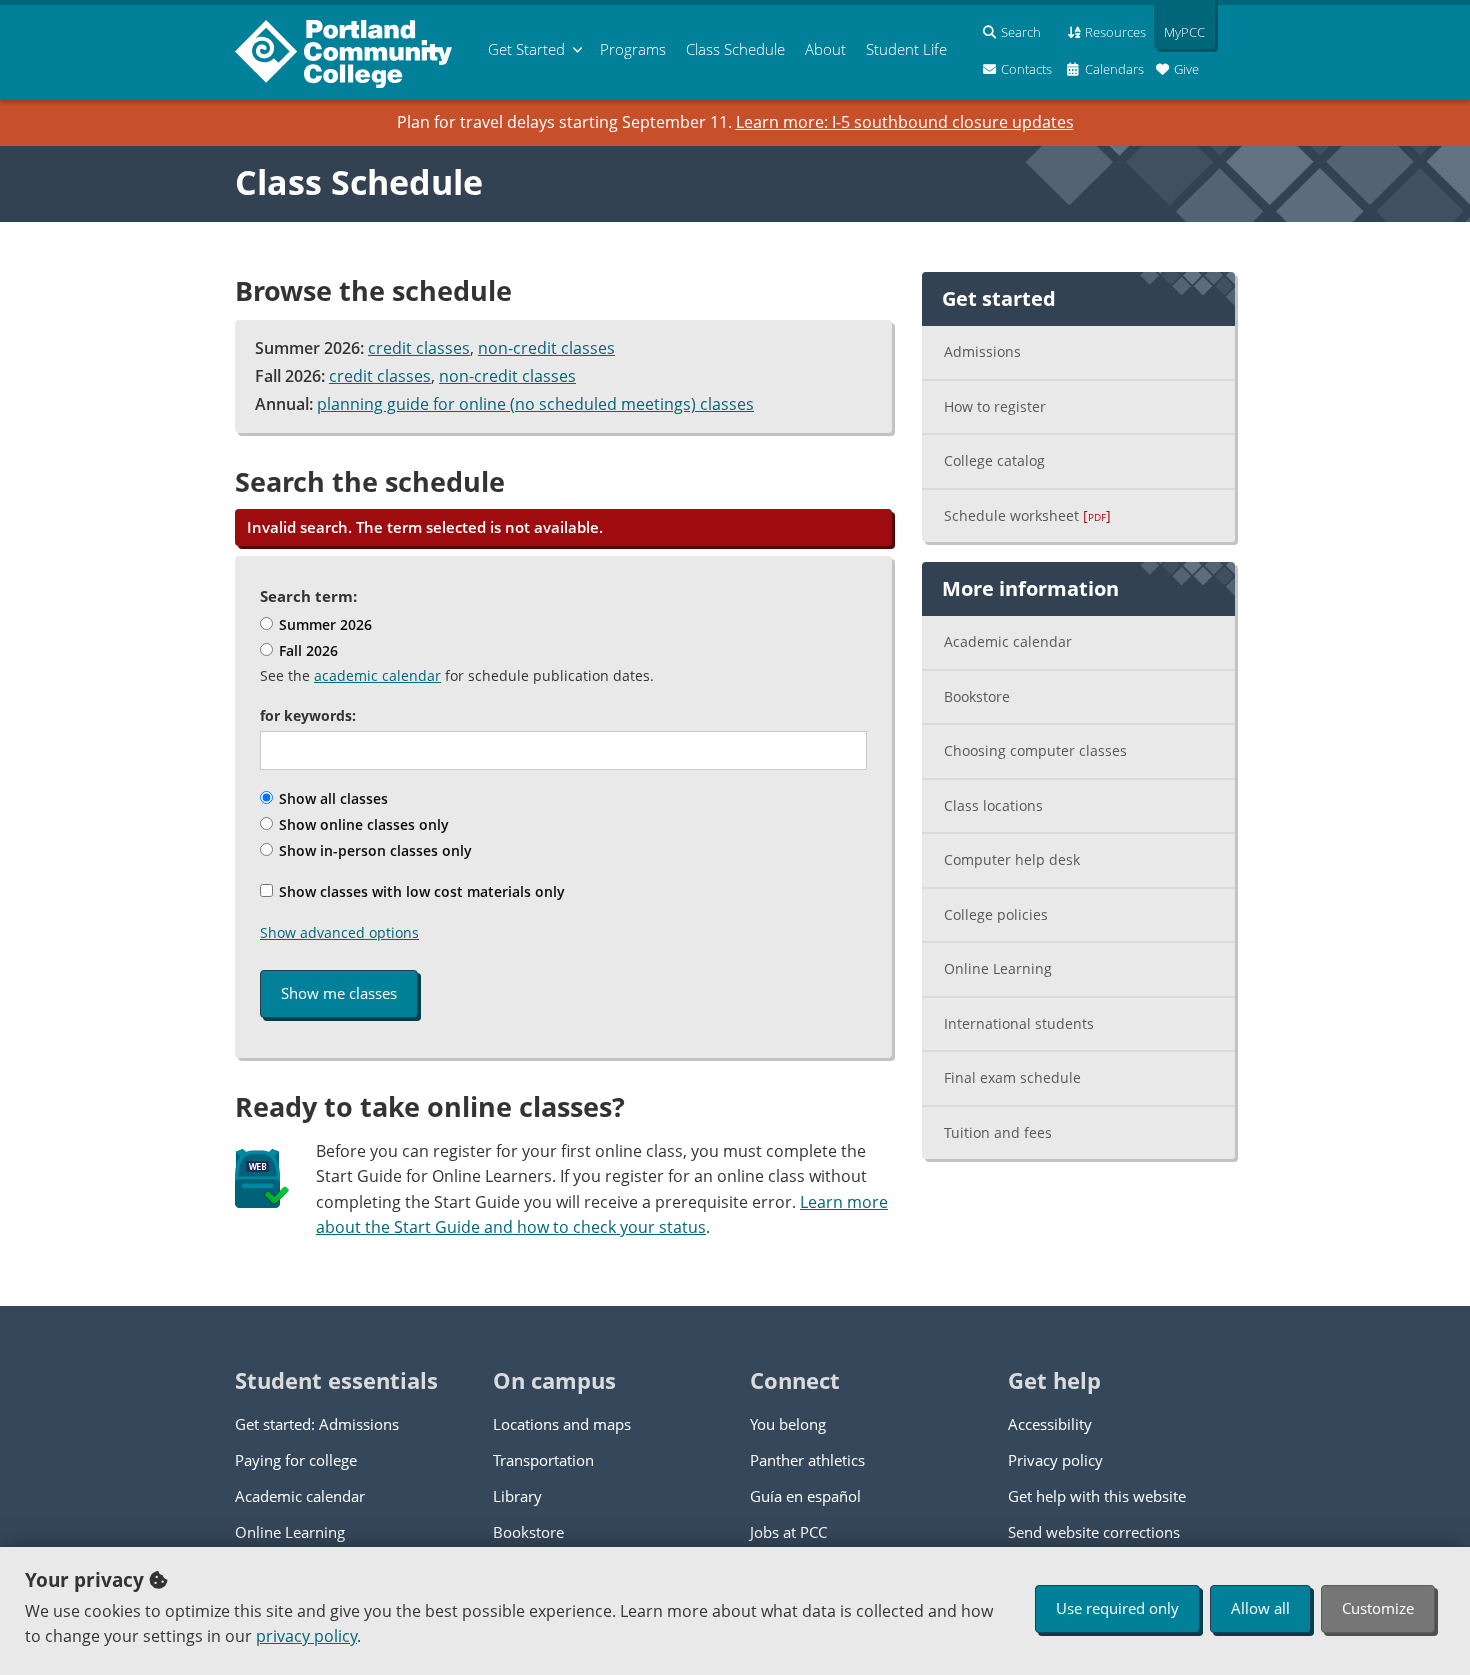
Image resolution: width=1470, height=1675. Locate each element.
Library (517, 1496)
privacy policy (306, 1636)
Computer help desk (1012, 859)
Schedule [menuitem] (735, 49)
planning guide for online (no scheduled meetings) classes (535, 404)
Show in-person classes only (373, 850)
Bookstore (977, 696)
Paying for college (296, 1460)
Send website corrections (1094, 1532)
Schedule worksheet (1027, 515)
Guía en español (805, 1496)
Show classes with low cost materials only (420, 891)
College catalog (994, 460)
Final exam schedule (1012, 1077)
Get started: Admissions (317, 1424)
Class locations (993, 805)
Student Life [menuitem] (906, 49)
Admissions (982, 351)
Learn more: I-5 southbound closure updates (905, 122)
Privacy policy (1055, 1460)
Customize (1378, 1608)
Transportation (543, 1460)
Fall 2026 (306, 650)
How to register (995, 406)
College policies (996, 914)
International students (1019, 1023)
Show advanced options (339, 932)
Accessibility (1050, 1424)
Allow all (1260, 1608)
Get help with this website (1097, 1496)
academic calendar (377, 675)
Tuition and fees (998, 1132)
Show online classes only (362, 824)
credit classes (419, 348)
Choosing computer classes (1035, 750)
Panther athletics (807, 1460)
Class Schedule (359, 182)
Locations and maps (562, 1424)
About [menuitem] (825, 49)
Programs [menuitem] (633, 49)
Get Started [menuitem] (526, 49)
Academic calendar (1008, 641)
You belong (788, 1424)
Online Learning (998, 968)
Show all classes (331, 798)
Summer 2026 (323, 624)
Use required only (1117, 1608)
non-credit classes (546, 348)
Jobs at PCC (788, 1532)
